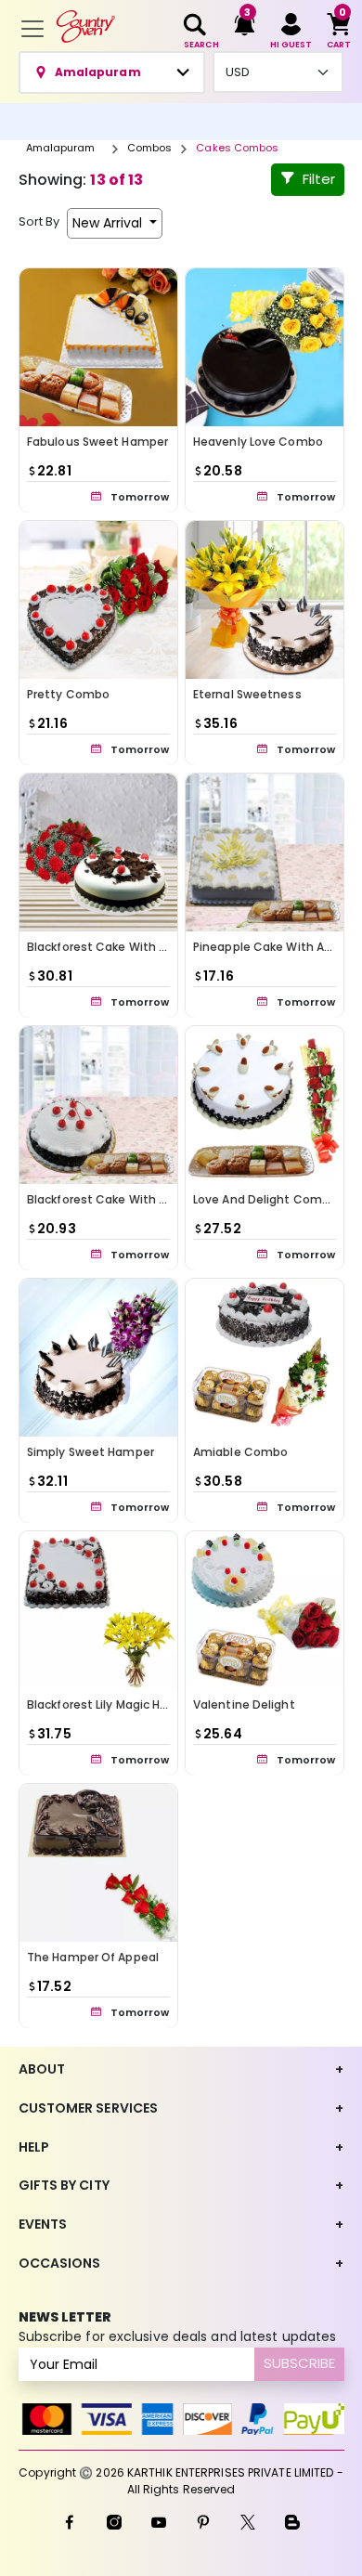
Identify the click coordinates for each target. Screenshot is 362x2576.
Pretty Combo (68, 694)
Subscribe (299, 2363)
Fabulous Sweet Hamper (97, 442)
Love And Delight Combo (265, 1199)
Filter (319, 179)
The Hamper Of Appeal (93, 1957)
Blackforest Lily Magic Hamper (113, 1704)
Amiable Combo (240, 1452)
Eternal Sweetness (247, 694)
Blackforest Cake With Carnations (126, 947)
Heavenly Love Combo (258, 442)
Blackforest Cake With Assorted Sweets (142, 1199)
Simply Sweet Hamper (90, 1452)
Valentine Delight (244, 1704)
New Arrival (109, 223)
